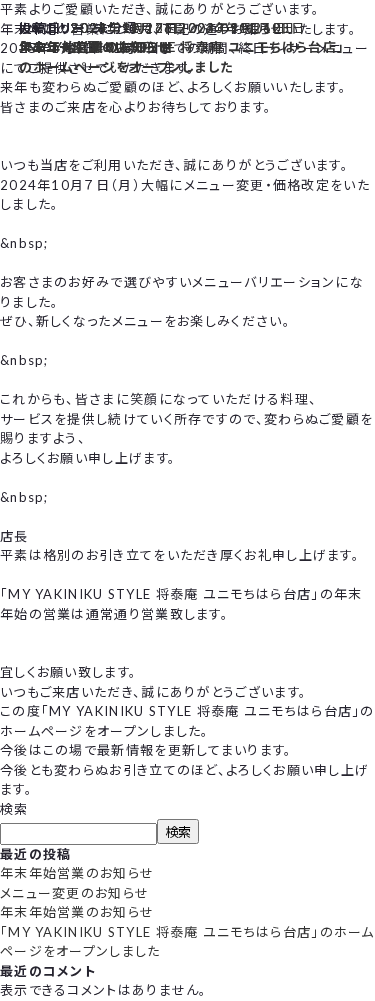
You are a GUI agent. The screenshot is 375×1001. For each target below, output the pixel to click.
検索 (14, 809)
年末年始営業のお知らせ (77, 873)
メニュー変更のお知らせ (74, 893)
